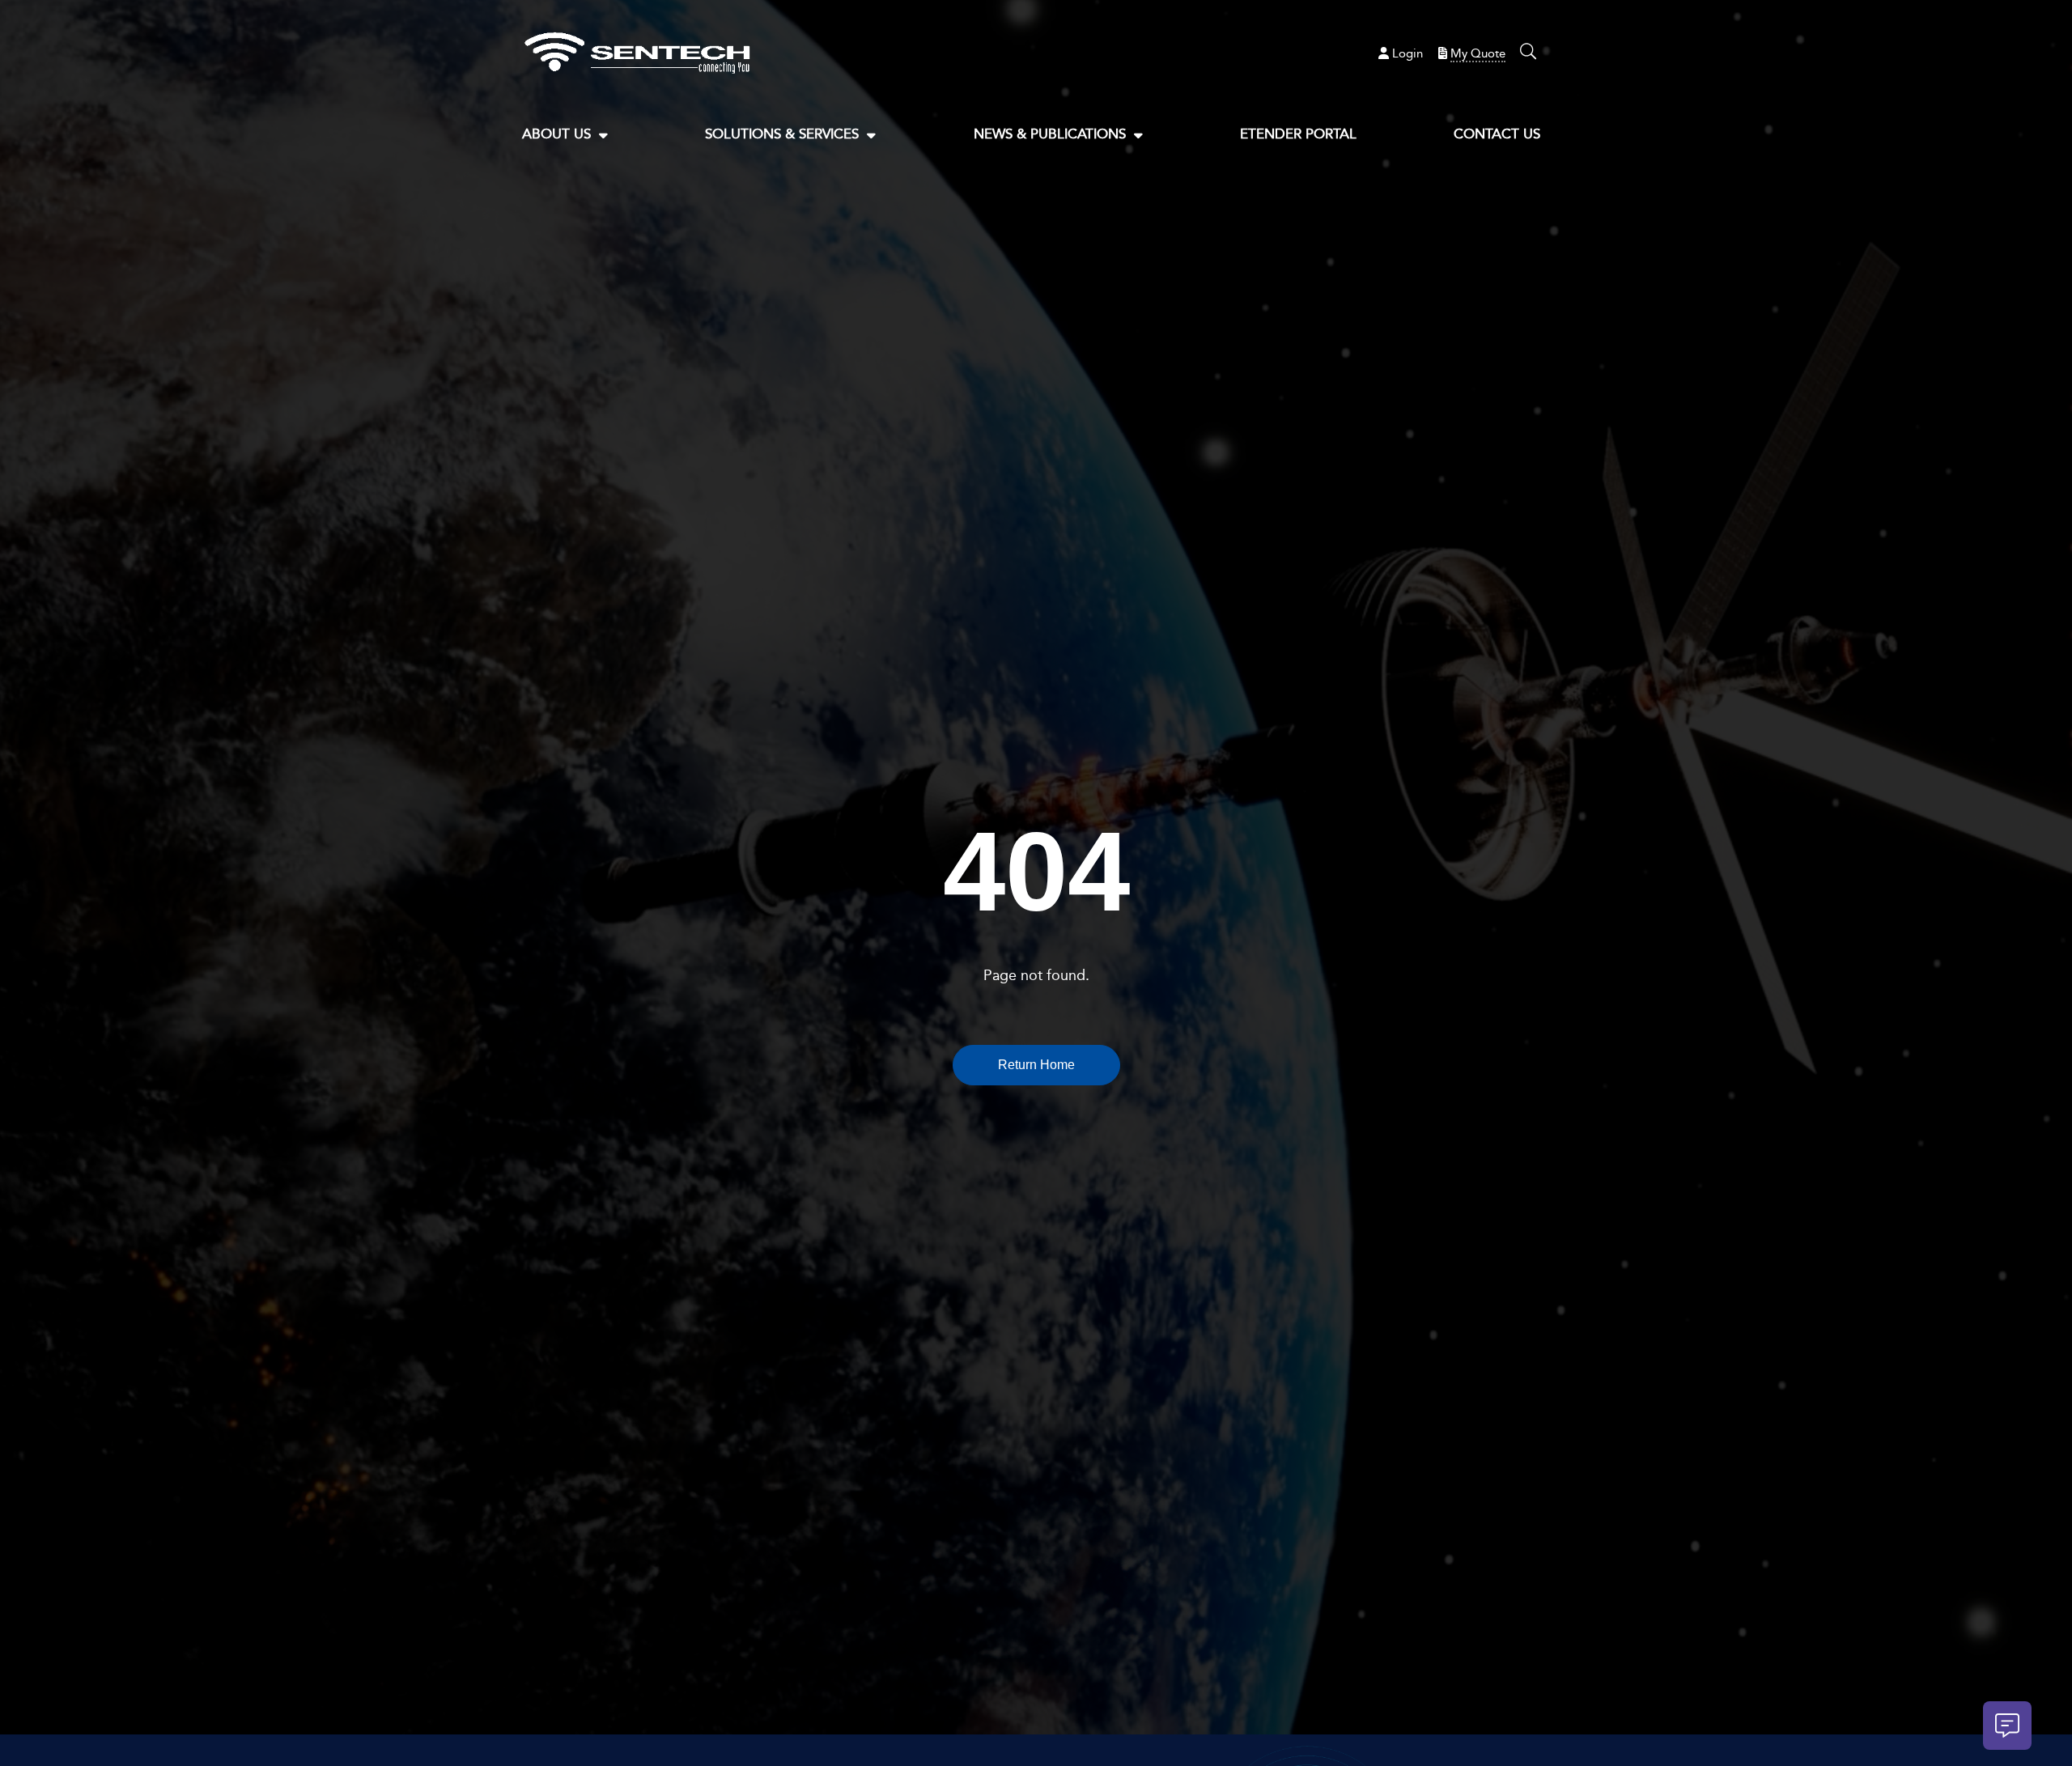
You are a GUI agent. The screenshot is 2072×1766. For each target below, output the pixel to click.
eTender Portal (1298, 134)
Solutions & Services (782, 134)
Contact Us (1497, 134)
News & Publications (1050, 134)
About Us (556, 134)
